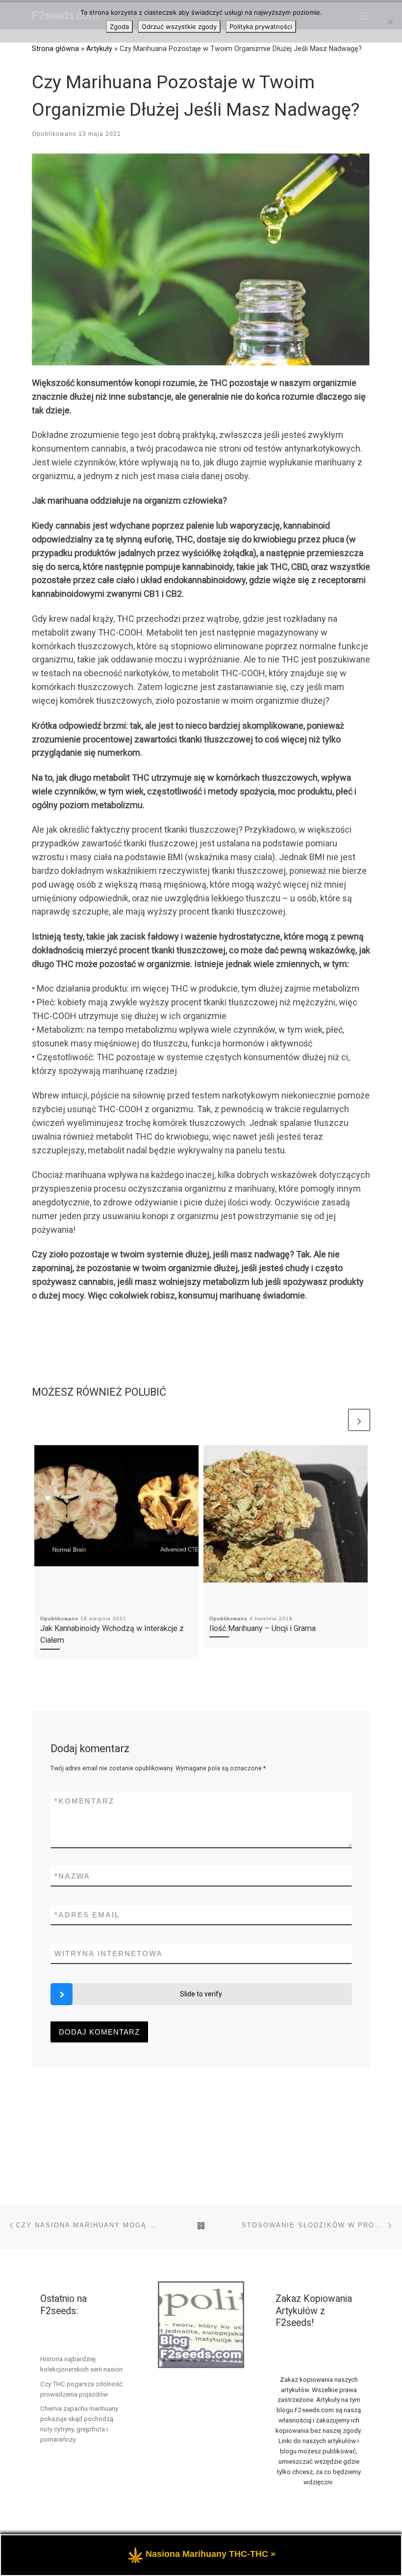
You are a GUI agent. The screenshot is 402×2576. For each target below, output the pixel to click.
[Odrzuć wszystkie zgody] (390, 22)
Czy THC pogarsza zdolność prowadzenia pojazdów (81, 2389)
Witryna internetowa (109, 1953)
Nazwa (72, 1876)
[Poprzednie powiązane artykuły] (335, 1420)
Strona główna (55, 49)
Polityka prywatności (261, 26)
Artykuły (99, 49)
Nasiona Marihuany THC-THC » (211, 2554)
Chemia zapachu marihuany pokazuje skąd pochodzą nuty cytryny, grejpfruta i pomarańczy (79, 2424)
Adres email (87, 1915)
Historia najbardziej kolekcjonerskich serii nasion (81, 2364)
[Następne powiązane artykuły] (359, 1420)
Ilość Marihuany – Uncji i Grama (263, 1628)
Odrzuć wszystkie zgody (179, 26)
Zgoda (119, 26)
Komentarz (84, 1801)
